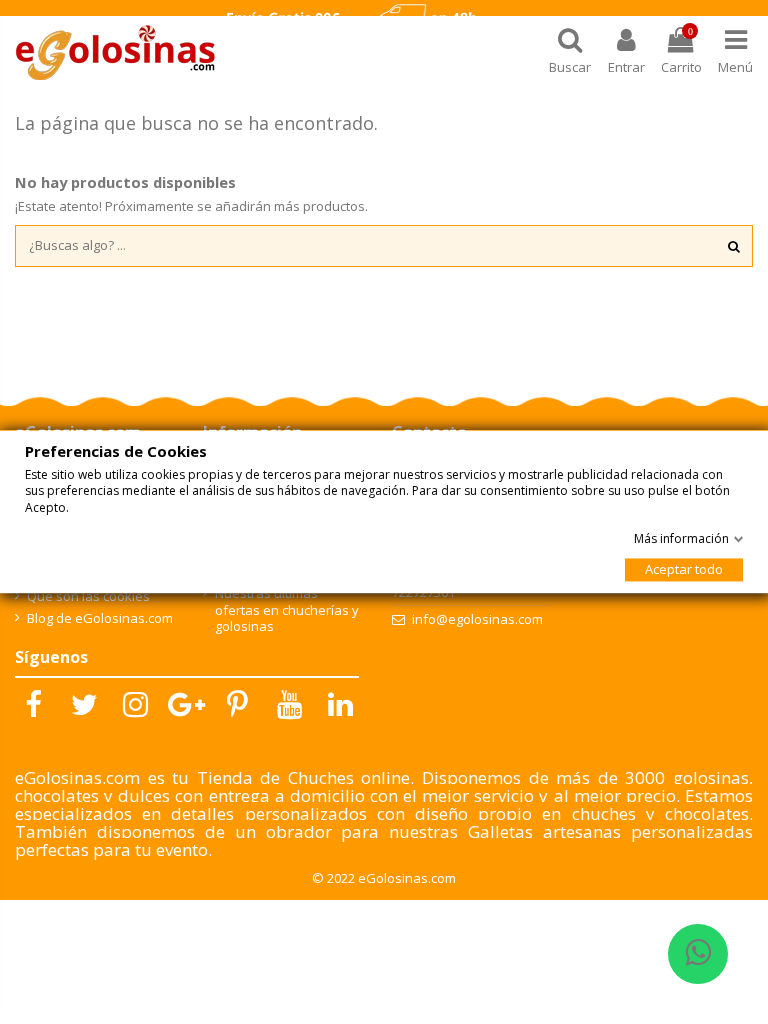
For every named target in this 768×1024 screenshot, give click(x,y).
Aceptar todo (684, 570)
